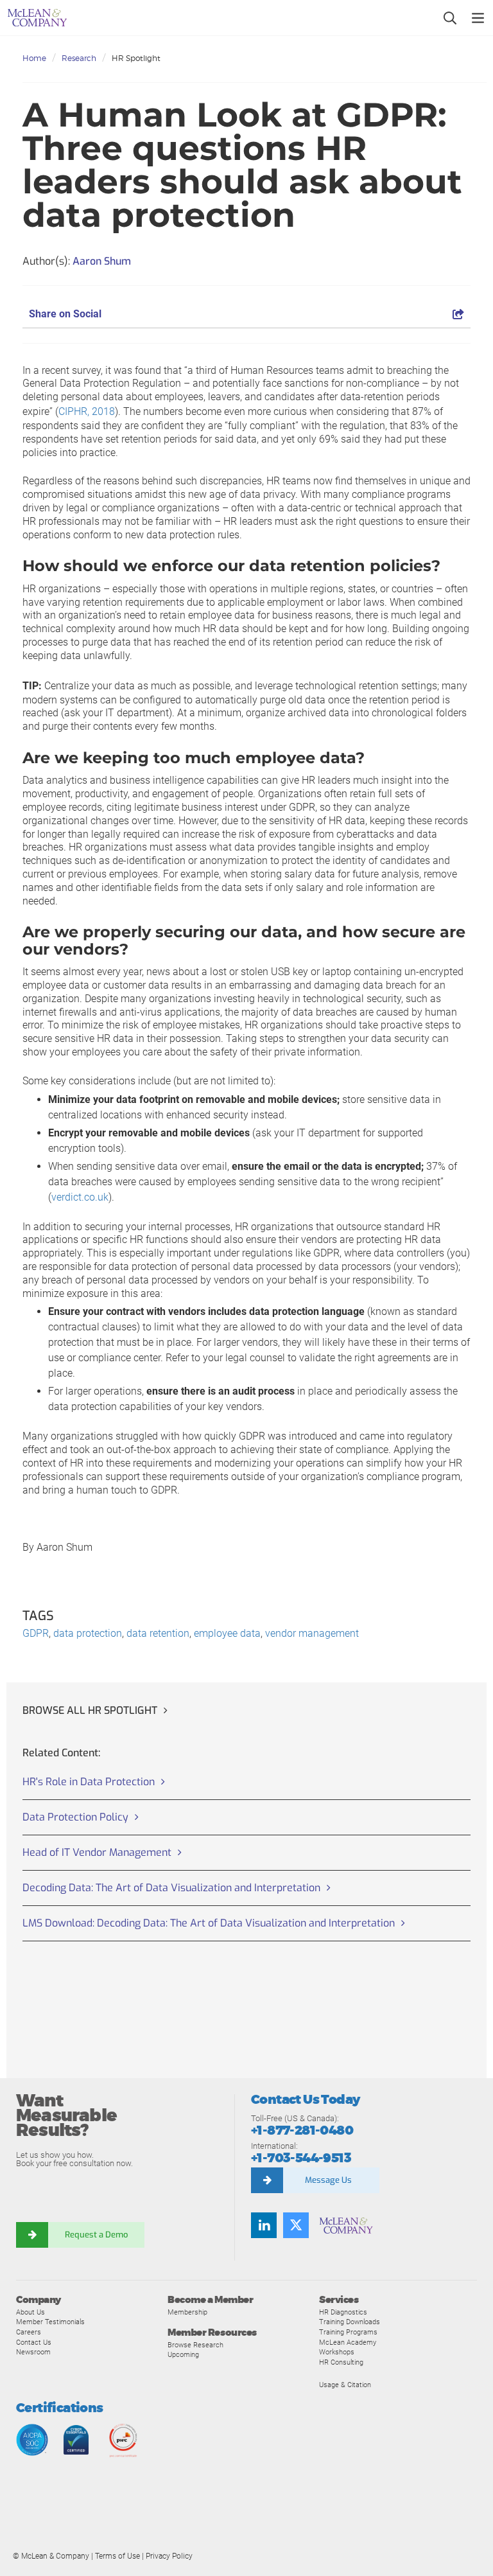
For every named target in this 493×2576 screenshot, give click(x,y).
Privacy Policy (169, 2556)
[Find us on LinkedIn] (264, 2225)
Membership (187, 2312)
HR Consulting (341, 2362)
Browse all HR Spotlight (90, 1710)
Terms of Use (117, 2556)
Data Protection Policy (75, 1817)
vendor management (312, 1633)
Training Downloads (350, 2322)
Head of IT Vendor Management (97, 1852)
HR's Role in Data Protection (89, 1782)
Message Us (328, 2180)
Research (79, 58)
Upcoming (183, 2354)
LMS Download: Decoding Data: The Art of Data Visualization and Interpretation (209, 1923)
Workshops (337, 2352)
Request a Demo (96, 2235)
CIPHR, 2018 (87, 411)
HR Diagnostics (343, 2312)
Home (34, 58)
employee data (227, 1633)
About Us (30, 2312)
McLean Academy (348, 2342)
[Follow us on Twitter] (296, 2225)
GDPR (36, 1633)
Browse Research (195, 2345)
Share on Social (65, 314)
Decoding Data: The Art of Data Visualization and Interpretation (171, 1888)
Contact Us (34, 2342)
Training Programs (348, 2332)
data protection (88, 1633)
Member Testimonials (50, 2322)
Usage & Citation (345, 2385)
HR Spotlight (136, 58)
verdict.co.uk (80, 1197)
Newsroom (33, 2352)
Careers (29, 2332)
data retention (158, 1633)
